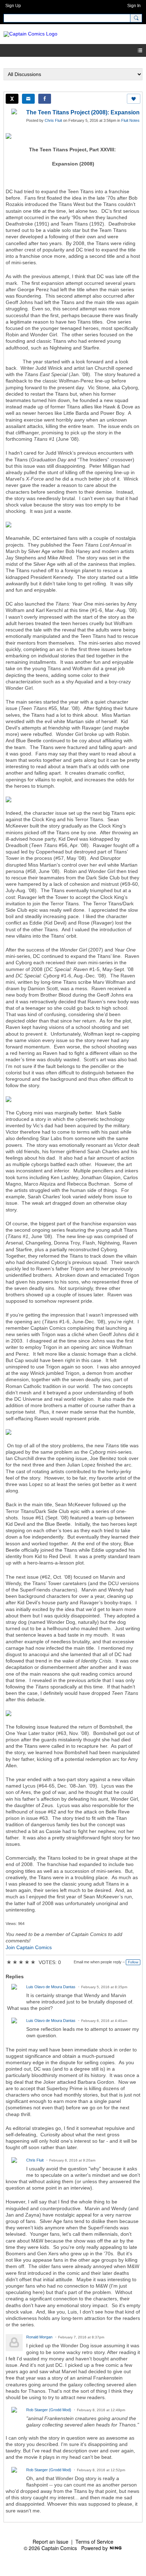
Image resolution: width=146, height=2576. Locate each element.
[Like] (134, 99)
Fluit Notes (130, 120)
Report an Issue (50, 2542)
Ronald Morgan (39, 2337)
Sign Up (13, 6)
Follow (133, 1962)
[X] (12, 99)
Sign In (134, 6)
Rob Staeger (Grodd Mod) (49, 2410)
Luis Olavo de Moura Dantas (51, 1987)
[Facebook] (45, 99)
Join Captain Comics (29, 1947)
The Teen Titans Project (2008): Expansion (83, 112)
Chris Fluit (53, 120)
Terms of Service (94, 2542)
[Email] (28, 99)
